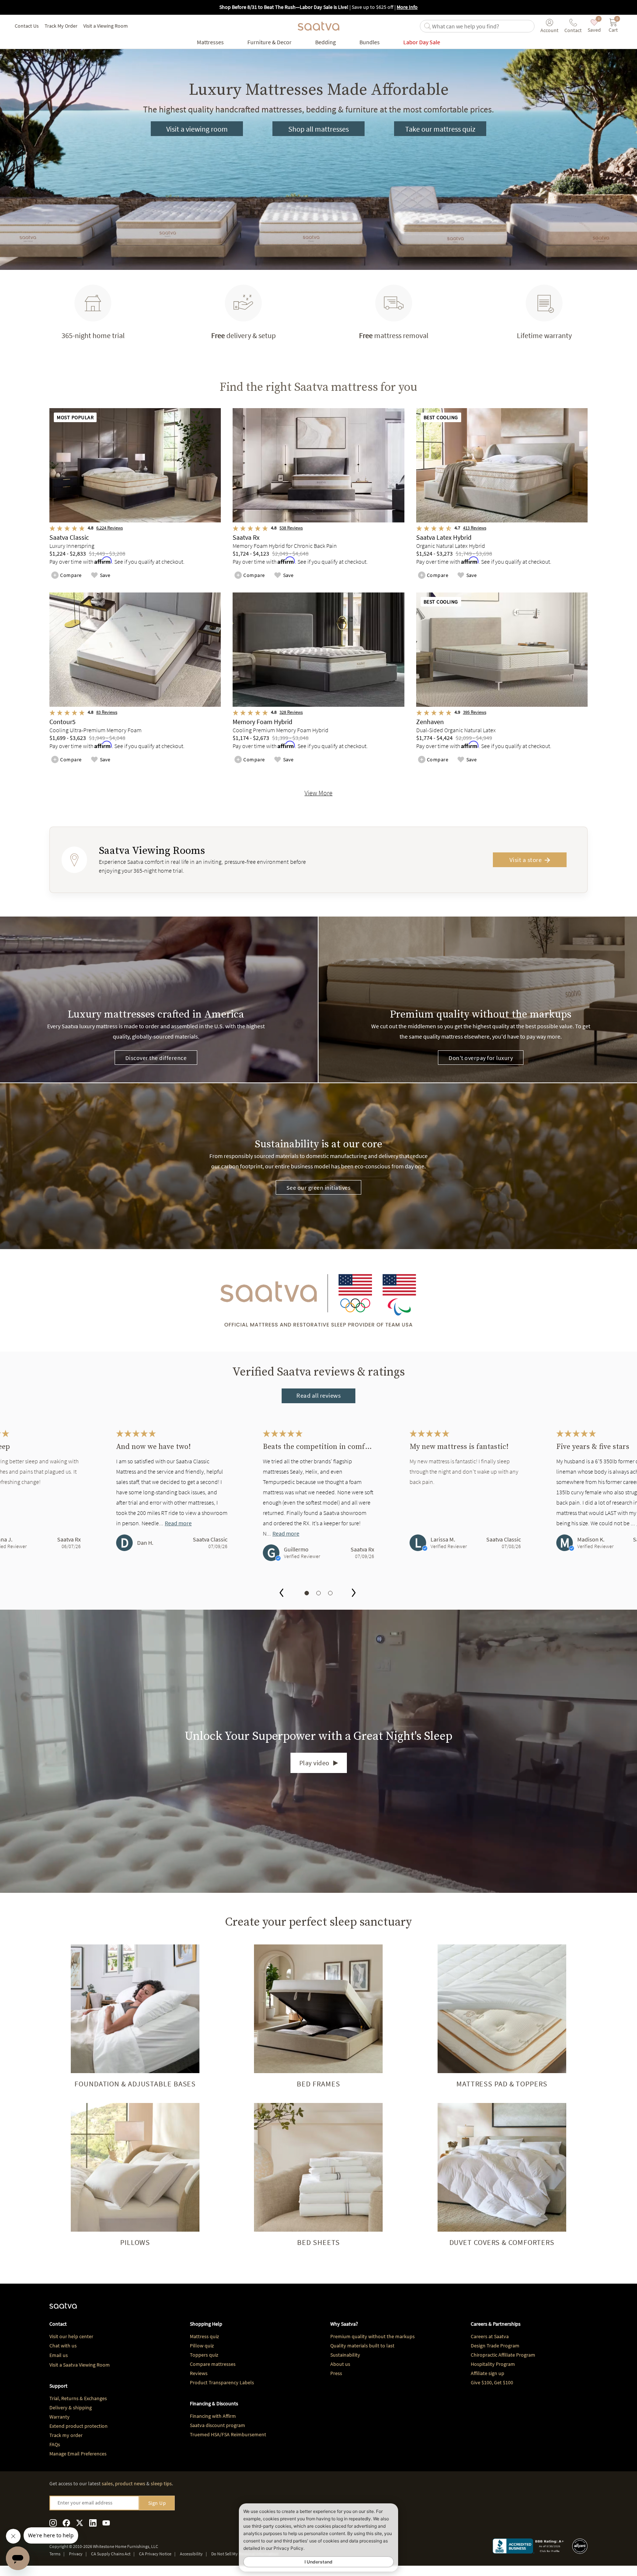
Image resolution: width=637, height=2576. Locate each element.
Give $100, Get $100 (492, 2382)
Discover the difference (156, 1058)
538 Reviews (291, 528)
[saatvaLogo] (63, 2309)
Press (336, 2373)
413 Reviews (475, 528)
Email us (59, 2355)
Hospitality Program (493, 2364)
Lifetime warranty (544, 335)
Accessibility (191, 2554)
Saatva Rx (69, 1539)
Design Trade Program (495, 2346)
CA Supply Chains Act (111, 2554)
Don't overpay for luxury (481, 1058)
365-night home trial (93, 335)
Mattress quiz (204, 2336)
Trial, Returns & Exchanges (78, 2398)
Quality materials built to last (362, 2346)
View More (318, 793)
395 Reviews (475, 712)
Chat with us (63, 2346)
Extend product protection (79, 2426)
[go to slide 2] (318, 1593)
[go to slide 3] (330, 1593)
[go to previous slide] (281, 1594)
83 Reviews (107, 712)
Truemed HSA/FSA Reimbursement (228, 2434)
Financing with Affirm (213, 2416)
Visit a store (526, 860)
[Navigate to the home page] (318, 26)
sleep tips (161, 2483)
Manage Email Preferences (78, 2454)
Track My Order (61, 26)
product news (130, 2483)
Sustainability (345, 2355)
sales (107, 2483)
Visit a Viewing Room (106, 26)
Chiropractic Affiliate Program (503, 2355)
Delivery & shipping (71, 2408)
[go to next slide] (354, 1594)
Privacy (76, 2554)
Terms (55, 2554)
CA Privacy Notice (155, 2554)
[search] (482, 26)
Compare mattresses (213, 2364)
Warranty (60, 2417)
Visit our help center (71, 2336)
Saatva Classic (210, 1539)
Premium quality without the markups (373, 2336)
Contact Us (27, 26)
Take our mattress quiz (440, 129)
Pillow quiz (202, 2346)
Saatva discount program (217, 2425)
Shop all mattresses (318, 129)
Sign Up (157, 2503)
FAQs (55, 2444)
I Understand (318, 2562)
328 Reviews (291, 712)
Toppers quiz (204, 2355)
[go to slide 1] (307, 1593)
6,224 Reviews (109, 528)
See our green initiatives (319, 1188)
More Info (407, 7)
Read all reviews (318, 1395)
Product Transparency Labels (222, 2382)
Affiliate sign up (488, 2373)
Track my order (66, 2435)
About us (340, 2364)
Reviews (199, 2373)
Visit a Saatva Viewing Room (80, 2365)
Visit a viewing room (197, 129)
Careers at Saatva (490, 2336)
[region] (318, 1503)
